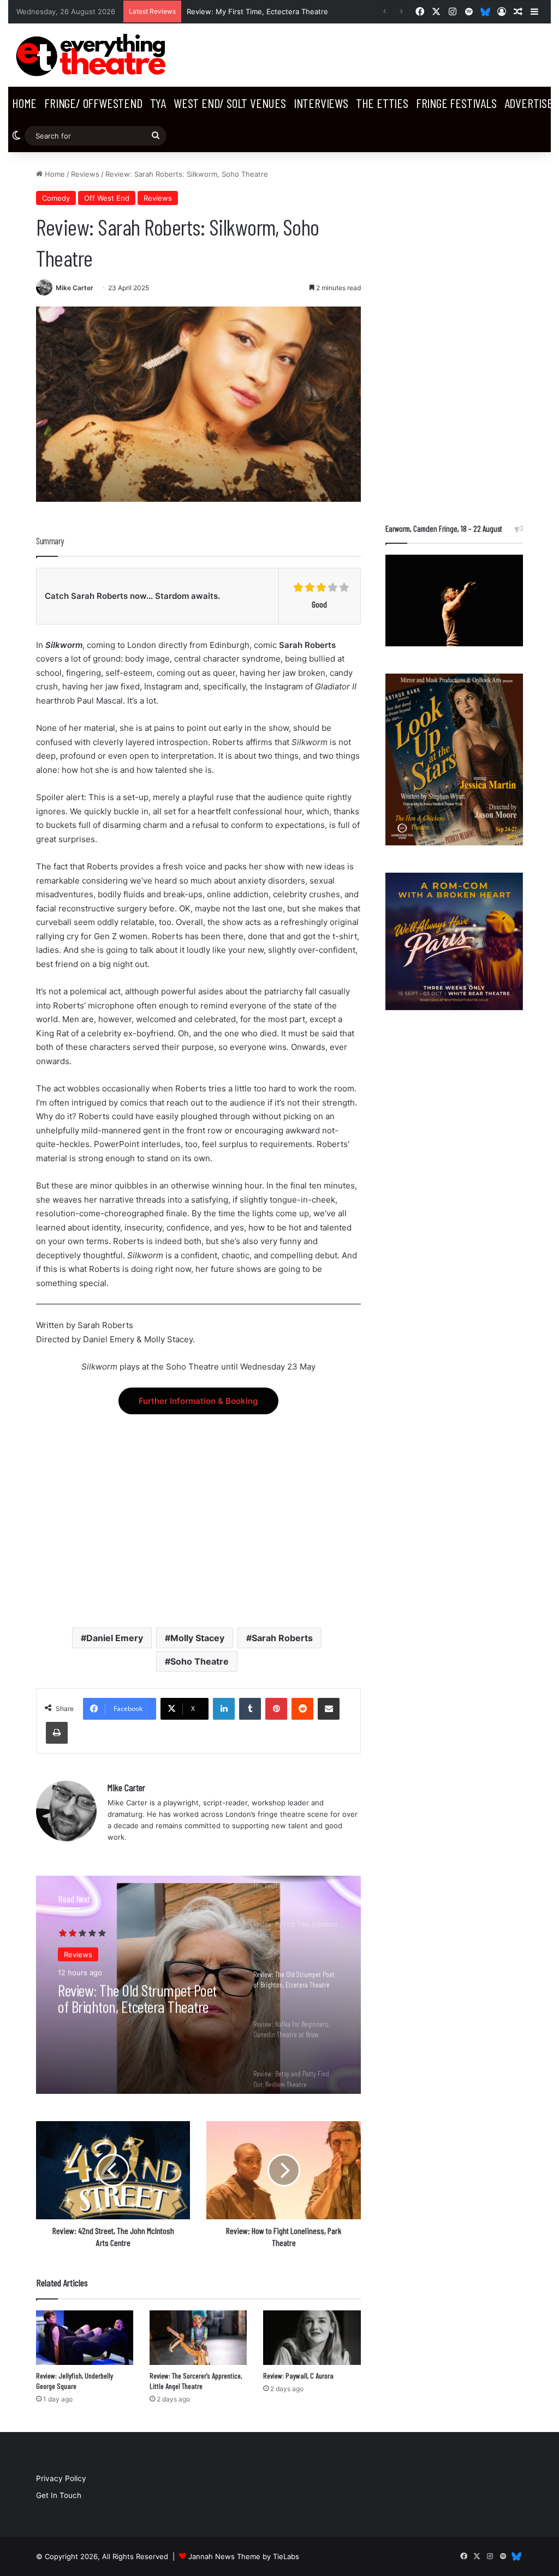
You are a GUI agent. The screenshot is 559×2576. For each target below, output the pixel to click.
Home (24, 103)
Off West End (107, 198)
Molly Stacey (197, 1638)
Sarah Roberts (282, 1638)
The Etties (382, 103)
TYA (158, 103)
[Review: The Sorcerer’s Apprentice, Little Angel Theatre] (198, 2338)
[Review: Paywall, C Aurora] (312, 2338)
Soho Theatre (200, 1661)
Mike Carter (75, 288)
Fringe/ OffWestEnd (93, 103)
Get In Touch (59, 2495)
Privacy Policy (61, 2478)
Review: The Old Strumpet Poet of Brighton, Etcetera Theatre (137, 1997)
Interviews (321, 103)
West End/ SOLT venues (230, 103)
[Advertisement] (198, 1511)
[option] (198, 1985)
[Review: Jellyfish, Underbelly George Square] (85, 2338)
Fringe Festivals (456, 103)
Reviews (85, 174)
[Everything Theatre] (93, 55)
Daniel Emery (115, 1638)
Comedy (56, 198)
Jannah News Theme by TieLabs (244, 2556)
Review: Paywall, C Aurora (298, 2376)
